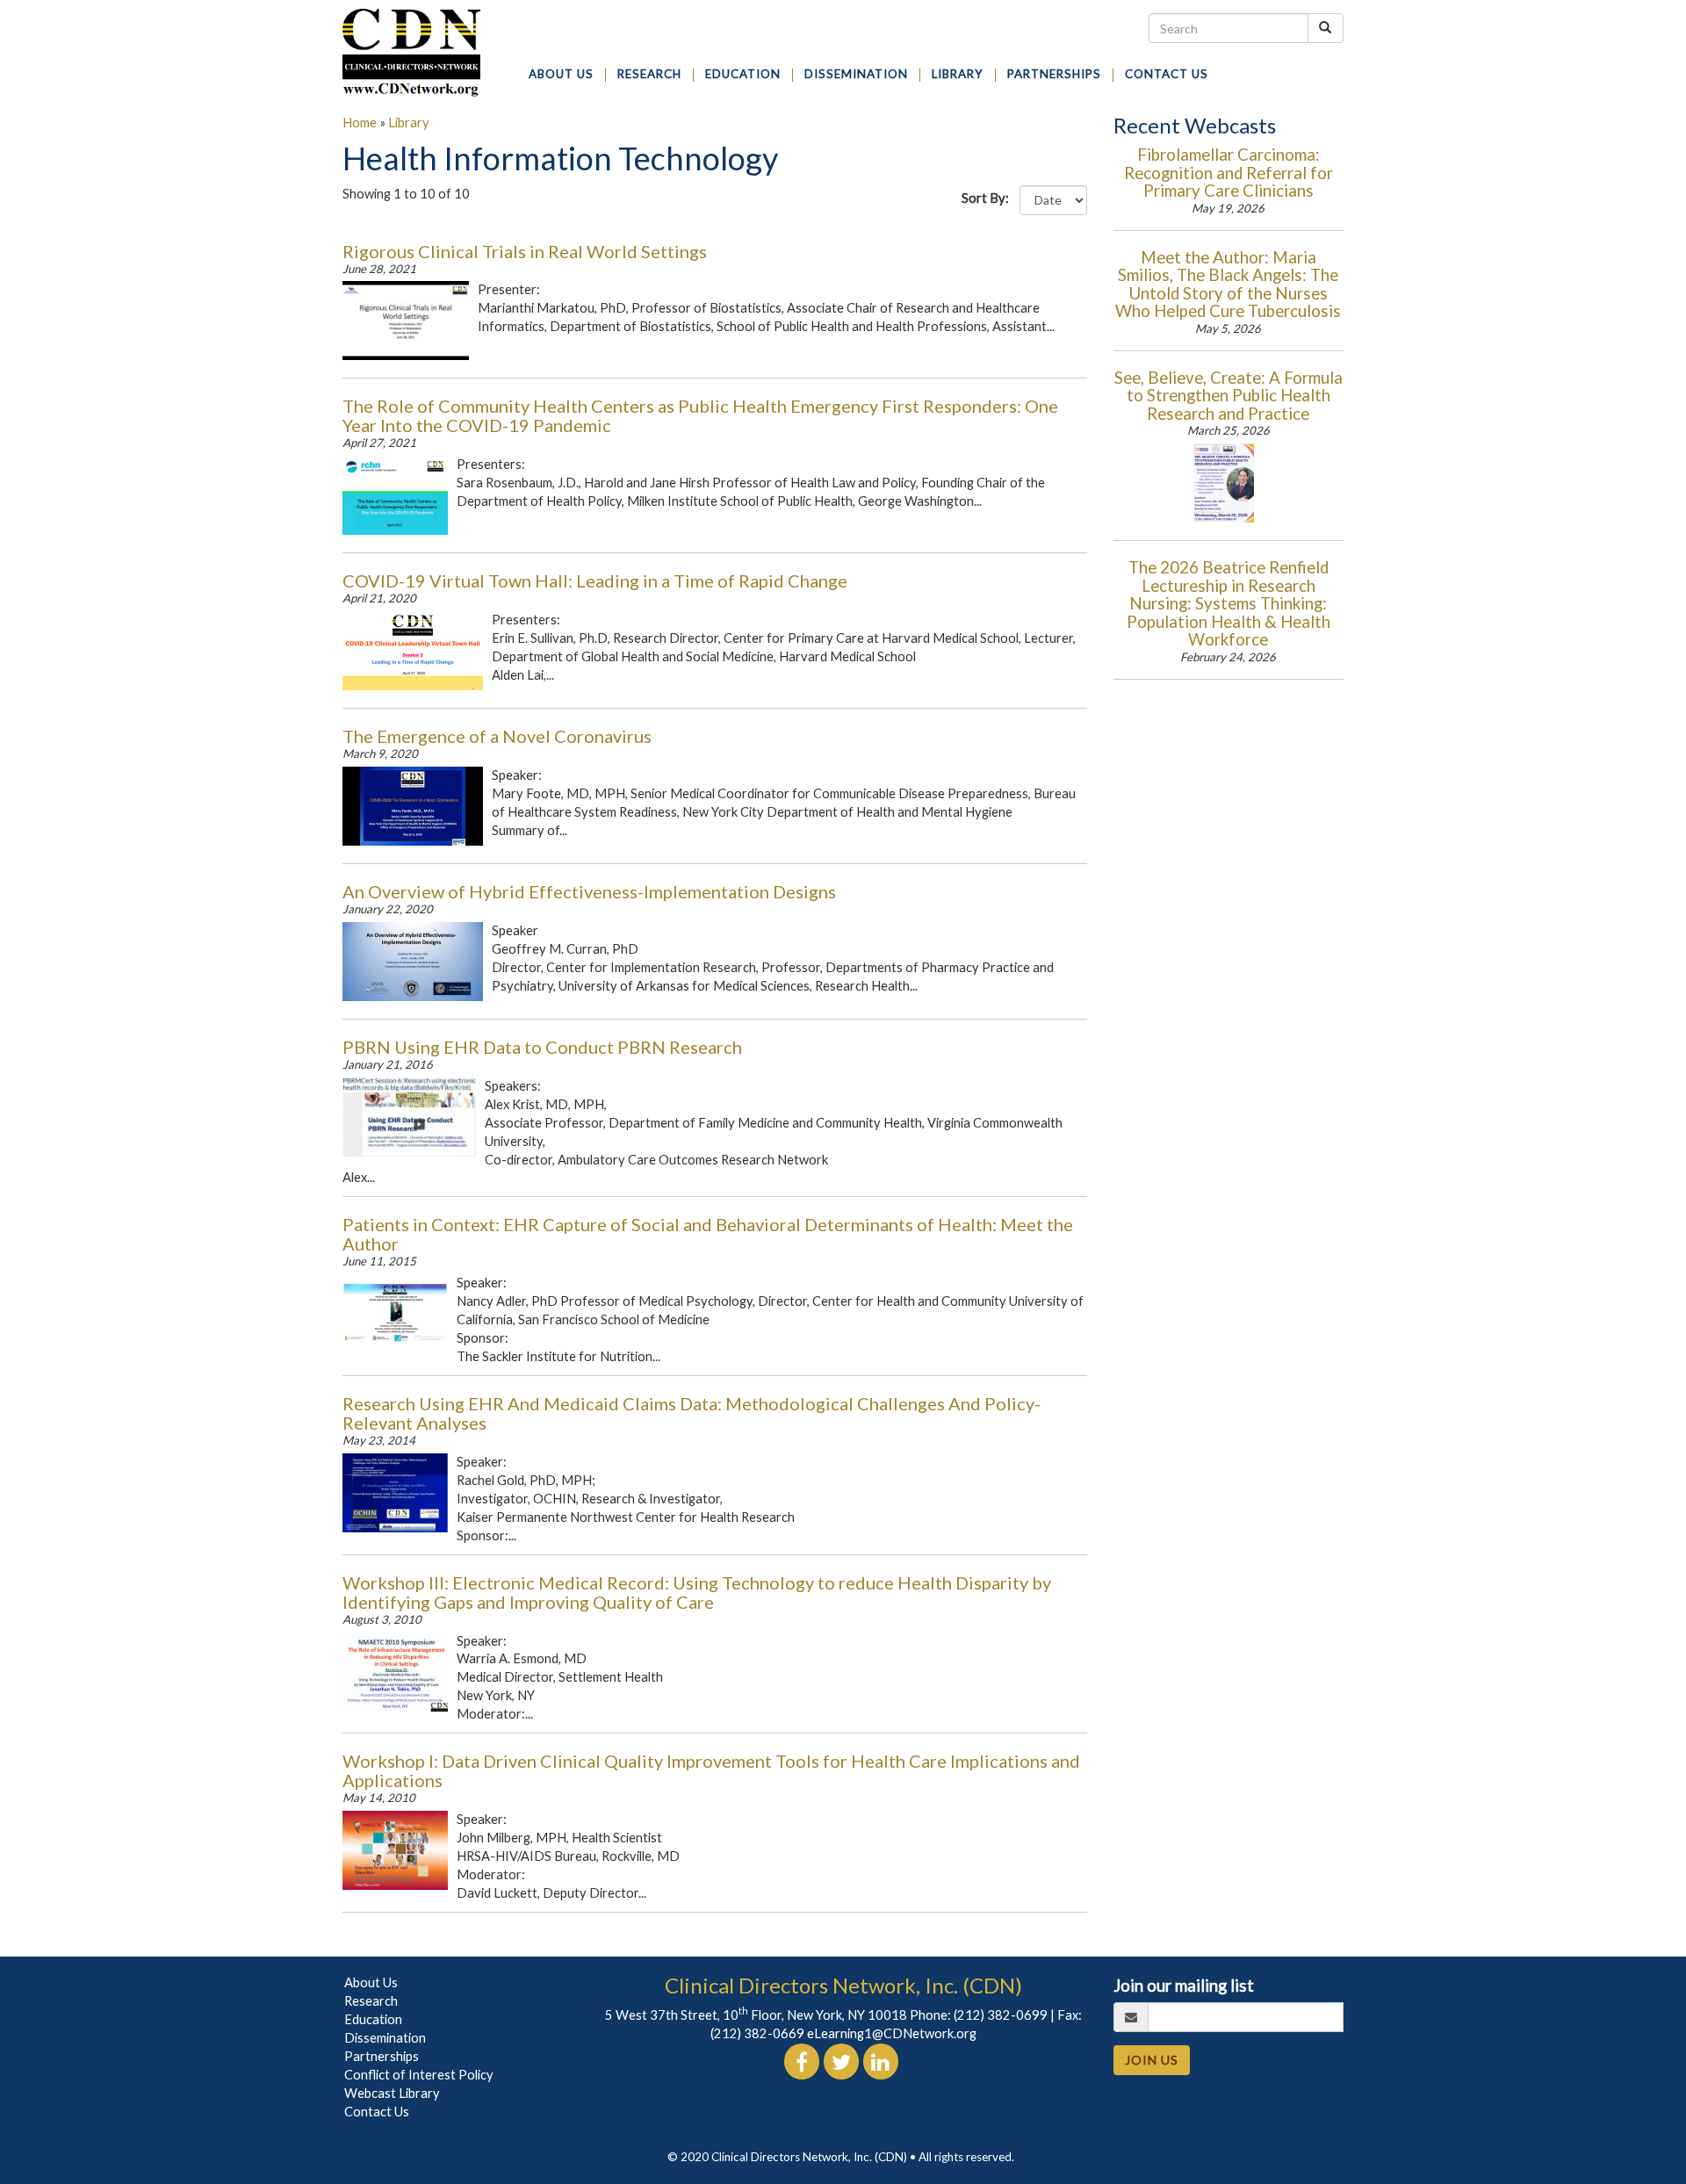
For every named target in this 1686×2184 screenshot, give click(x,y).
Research (371, 2001)
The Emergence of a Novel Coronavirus (497, 736)
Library (409, 123)
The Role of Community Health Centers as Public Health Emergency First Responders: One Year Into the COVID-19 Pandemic (700, 415)
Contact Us (377, 2112)
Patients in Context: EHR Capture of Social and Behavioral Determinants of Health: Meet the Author (708, 1234)
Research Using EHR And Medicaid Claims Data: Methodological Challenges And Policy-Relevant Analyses (692, 1413)
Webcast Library (392, 2093)
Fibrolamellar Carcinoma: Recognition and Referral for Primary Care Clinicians (1228, 173)
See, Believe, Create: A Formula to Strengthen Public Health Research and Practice (1228, 396)
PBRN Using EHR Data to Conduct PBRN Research (542, 1047)
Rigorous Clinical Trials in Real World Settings (525, 251)
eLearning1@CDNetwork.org (892, 2033)
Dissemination (385, 2038)
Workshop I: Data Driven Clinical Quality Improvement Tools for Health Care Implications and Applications (711, 1770)
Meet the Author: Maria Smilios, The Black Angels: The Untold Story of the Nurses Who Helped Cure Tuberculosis (1228, 285)
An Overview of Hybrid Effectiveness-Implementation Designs (589, 891)
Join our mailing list (1184, 1986)
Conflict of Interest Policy (419, 2075)
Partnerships (382, 2056)
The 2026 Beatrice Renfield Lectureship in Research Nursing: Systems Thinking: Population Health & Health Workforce (1228, 603)
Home (360, 123)
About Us (371, 1982)
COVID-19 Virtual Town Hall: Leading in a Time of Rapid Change (595, 580)
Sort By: (989, 198)
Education (373, 2019)
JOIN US (1152, 2060)
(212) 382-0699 (1001, 2015)
